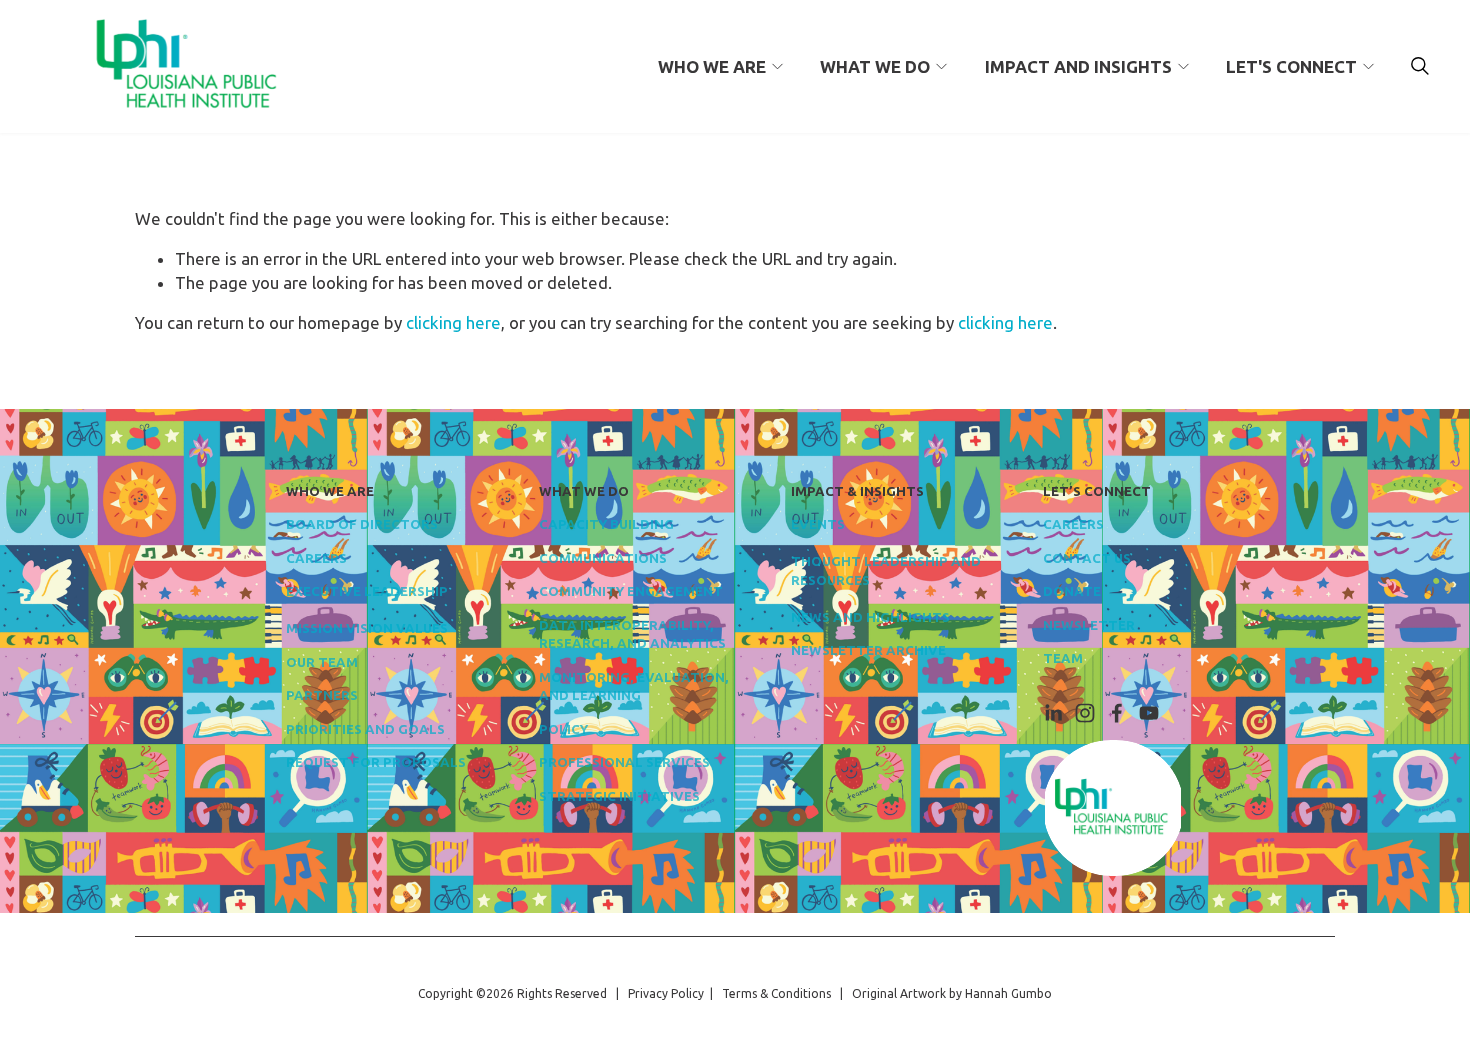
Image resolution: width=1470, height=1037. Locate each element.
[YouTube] (1149, 713)
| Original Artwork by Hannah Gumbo (941, 993)
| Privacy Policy (657, 993)
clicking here (453, 322)
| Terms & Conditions (767, 993)
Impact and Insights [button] (1078, 66)
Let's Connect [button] (1291, 66)
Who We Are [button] (712, 66)
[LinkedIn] (1053, 713)
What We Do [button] (875, 66)
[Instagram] (1085, 713)
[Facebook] (1117, 713)
